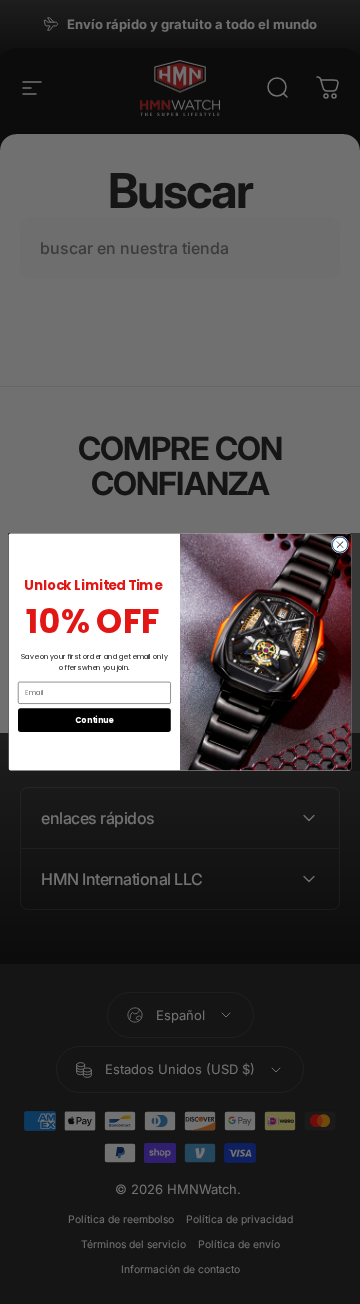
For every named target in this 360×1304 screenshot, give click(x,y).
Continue (94, 719)
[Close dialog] (339, 544)
